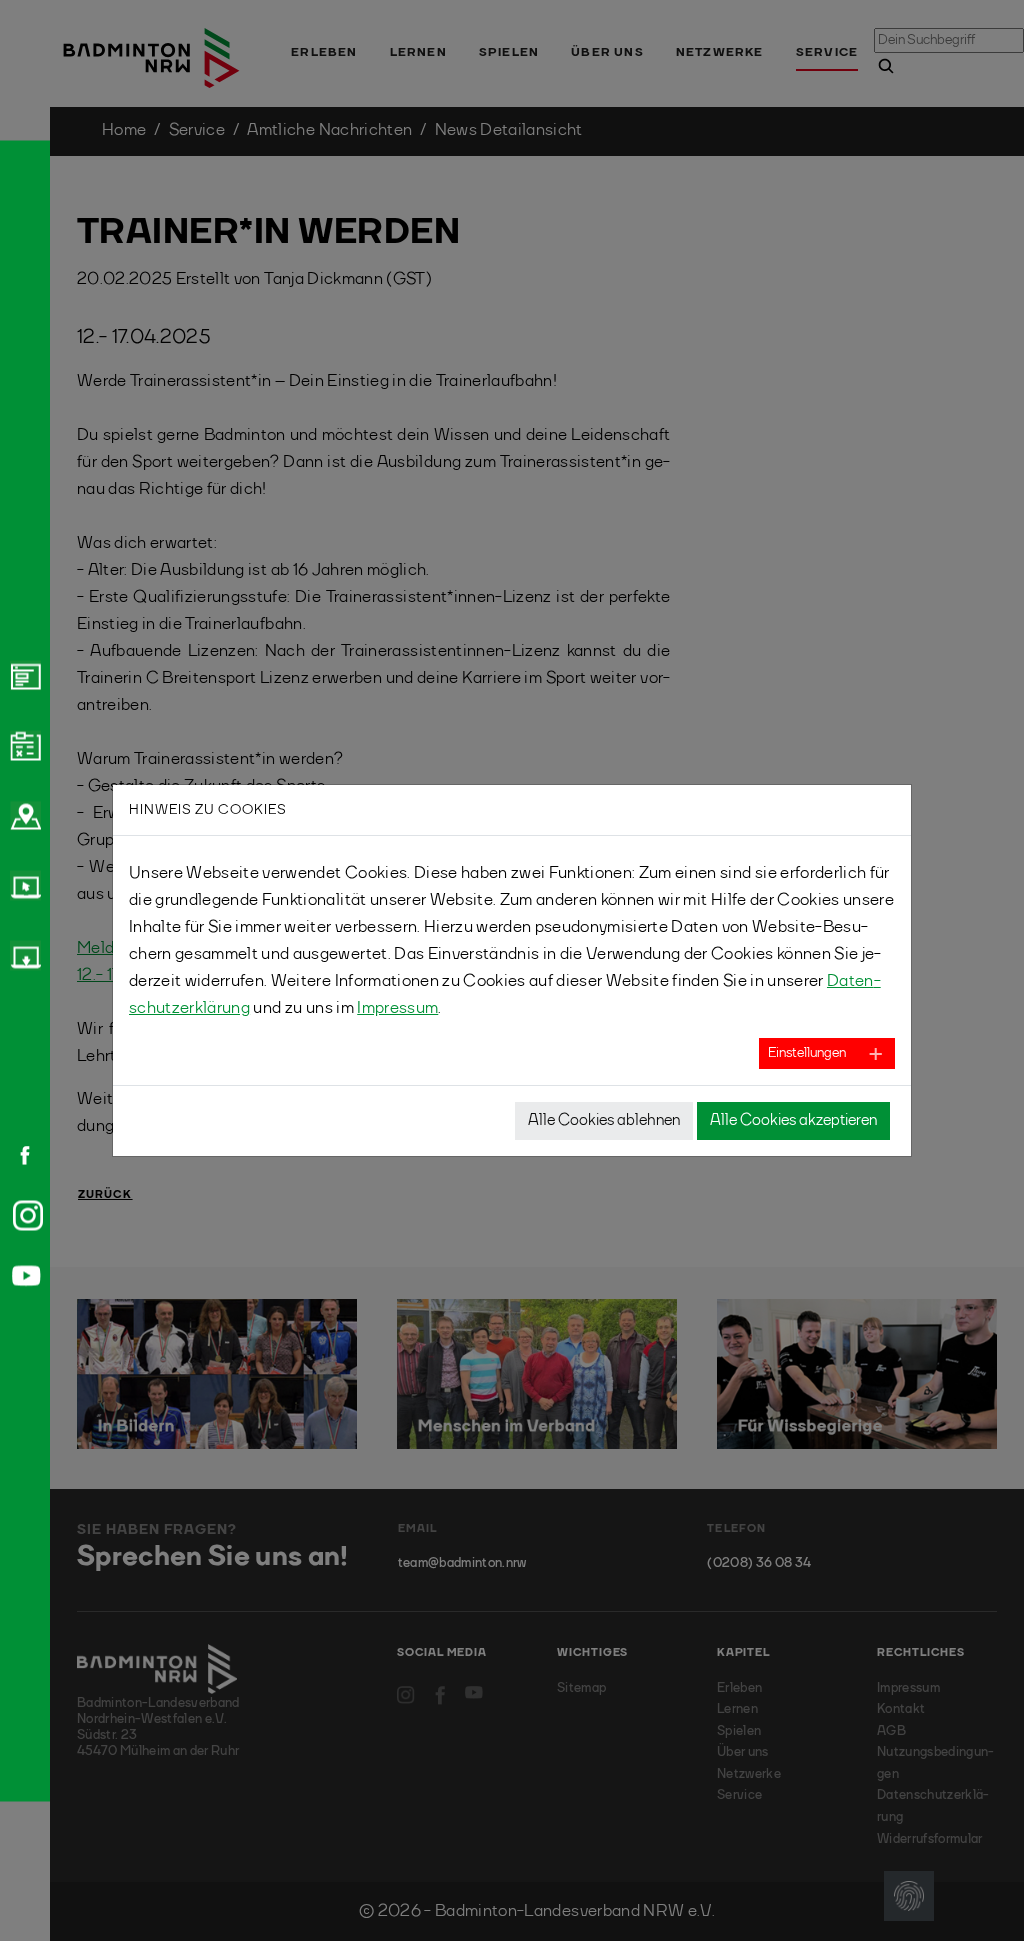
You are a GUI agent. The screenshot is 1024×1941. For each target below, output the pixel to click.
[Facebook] (18, 1155)
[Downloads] (23, 955)
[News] (23, 675)
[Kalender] (23, 745)
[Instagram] (24, 1215)
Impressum (397, 1008)
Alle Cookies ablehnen (604, 1121)
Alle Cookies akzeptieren (793, 1121)
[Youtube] (23, 1275)
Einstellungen (807, 1053)
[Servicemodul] (23, 885)
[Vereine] (23, 815)
